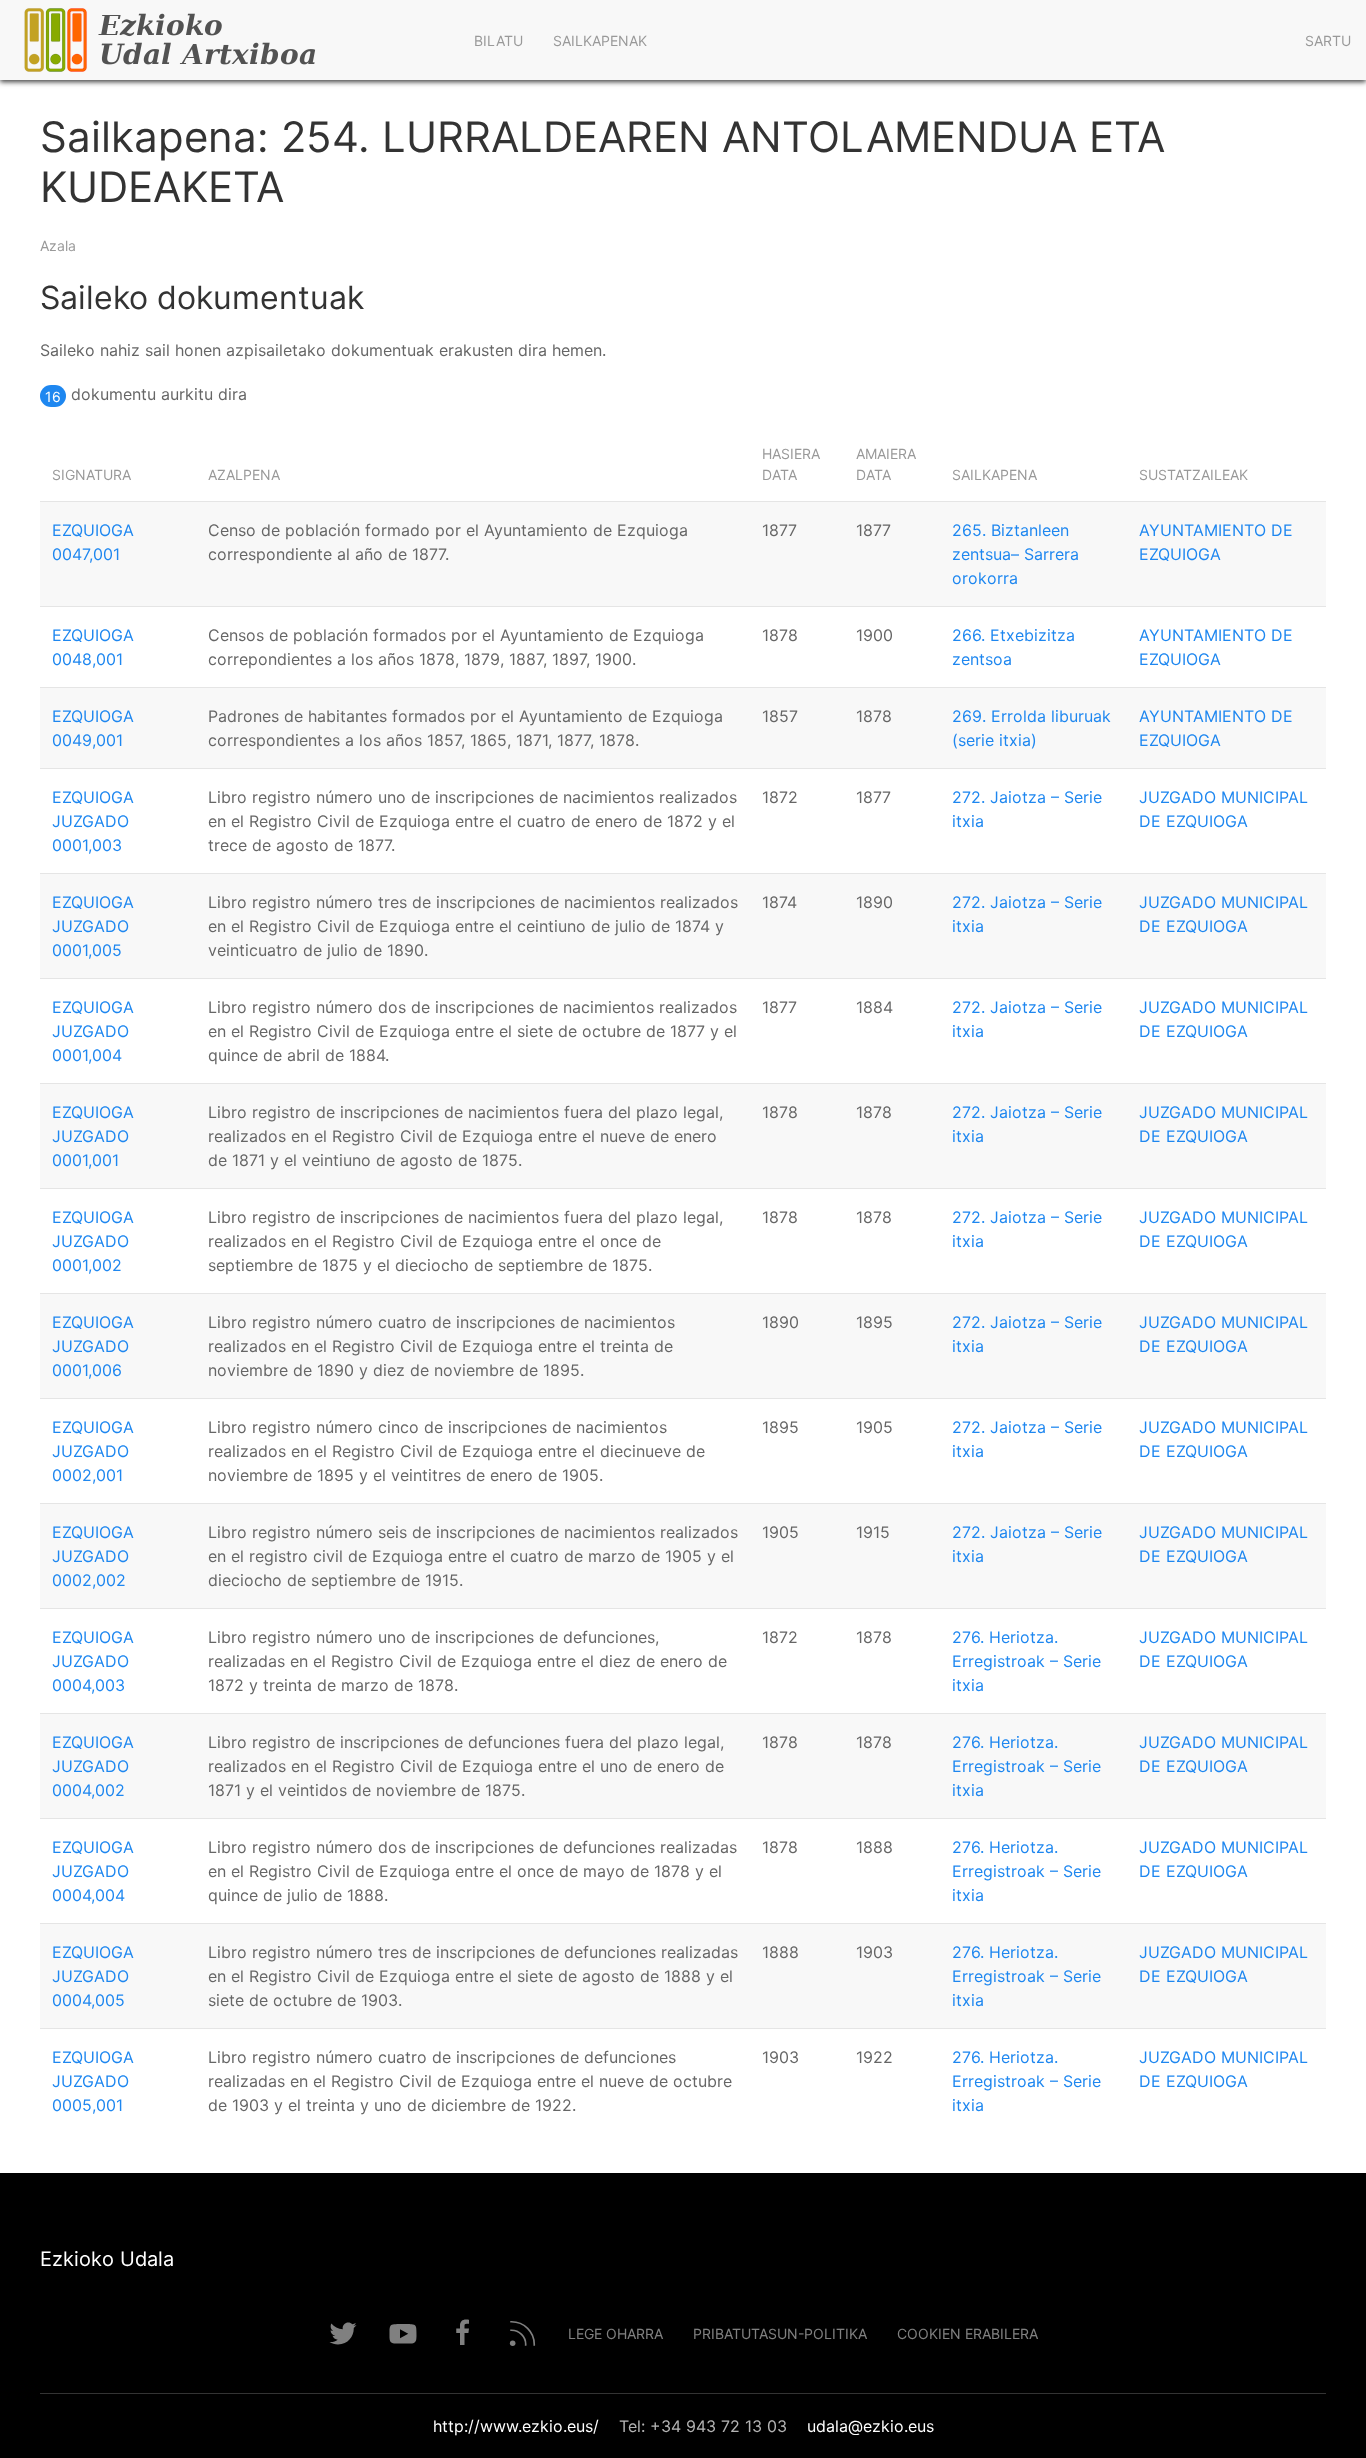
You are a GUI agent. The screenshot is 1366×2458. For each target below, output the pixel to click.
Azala (58, 245)
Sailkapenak (600, 40)
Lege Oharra (615, 2333)
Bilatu (498, 40)
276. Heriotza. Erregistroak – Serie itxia (1026, 1661)
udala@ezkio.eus (870, 2426)
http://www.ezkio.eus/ (516, 2426)
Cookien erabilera (967, 2333)
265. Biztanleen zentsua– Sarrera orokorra (1015, 554)
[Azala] (229, 40)
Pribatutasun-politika (780, 2333)
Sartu (1328, 40)
